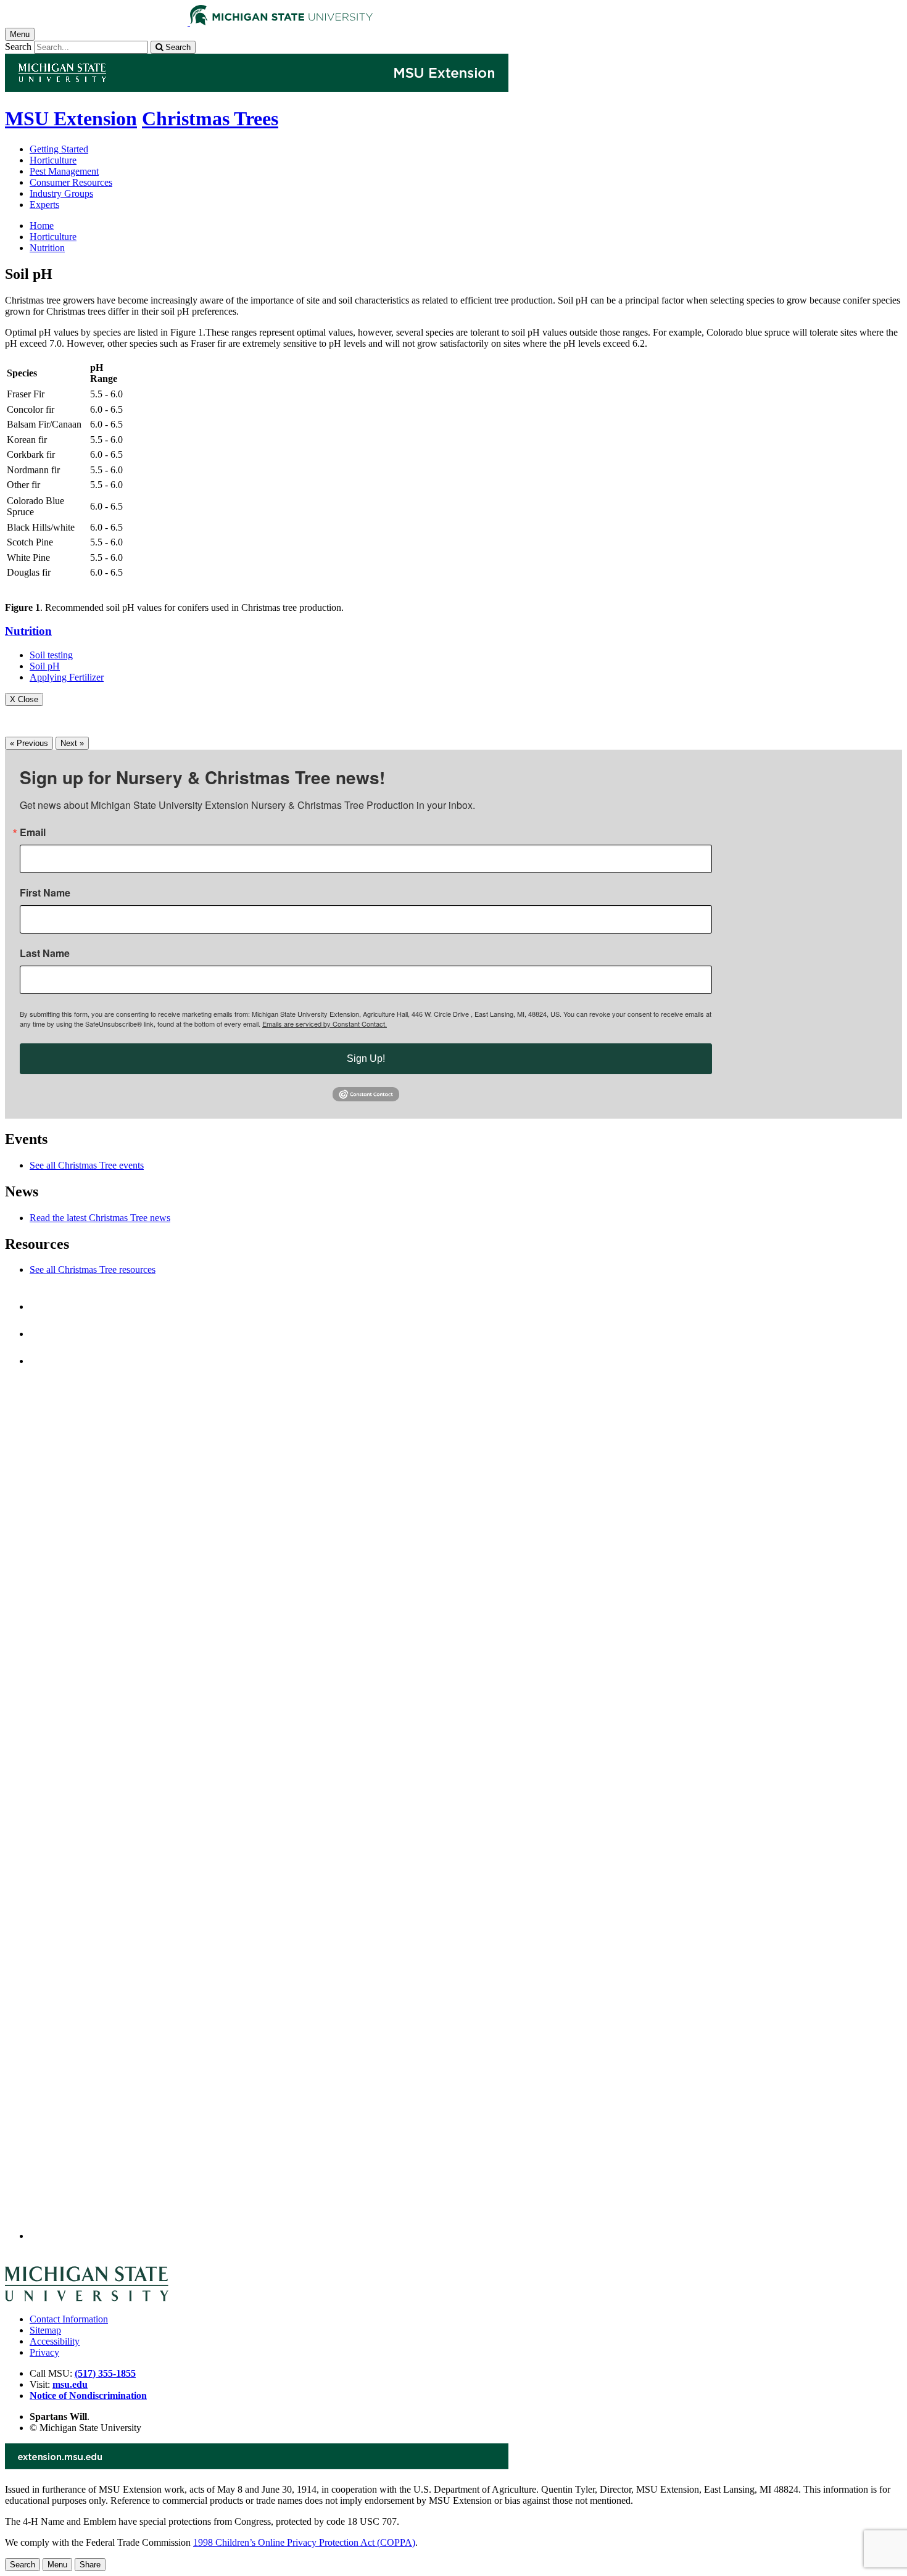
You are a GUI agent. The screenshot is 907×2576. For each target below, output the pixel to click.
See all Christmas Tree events (87, 1165)
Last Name (45, 953)
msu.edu (70, 2384)
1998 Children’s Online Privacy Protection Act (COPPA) (304, 2542)
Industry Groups (61, 193)
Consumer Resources (71, 182)
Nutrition (47, 248)
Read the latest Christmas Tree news (100, 1218)
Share (90, 2565)
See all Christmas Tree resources (93, 1269)
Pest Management (64, 171)
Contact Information (69, 2319)
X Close (24, 699)
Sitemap (45, 2330)
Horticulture (53, 160)
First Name (45, 893)
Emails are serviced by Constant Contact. (325, 1024)
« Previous (29, 743)
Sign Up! (366, 1058)
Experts (44, 205)
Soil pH (45, 666)
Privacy (44, 2352)
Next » (72, 743)
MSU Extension (71, 118)
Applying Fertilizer (67, 677)
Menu (57, 2565)
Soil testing (51, 655)
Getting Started (59, 149)
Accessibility (55, 2341)
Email (33, 832)
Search (18, 47)
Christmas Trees (210, 118)
